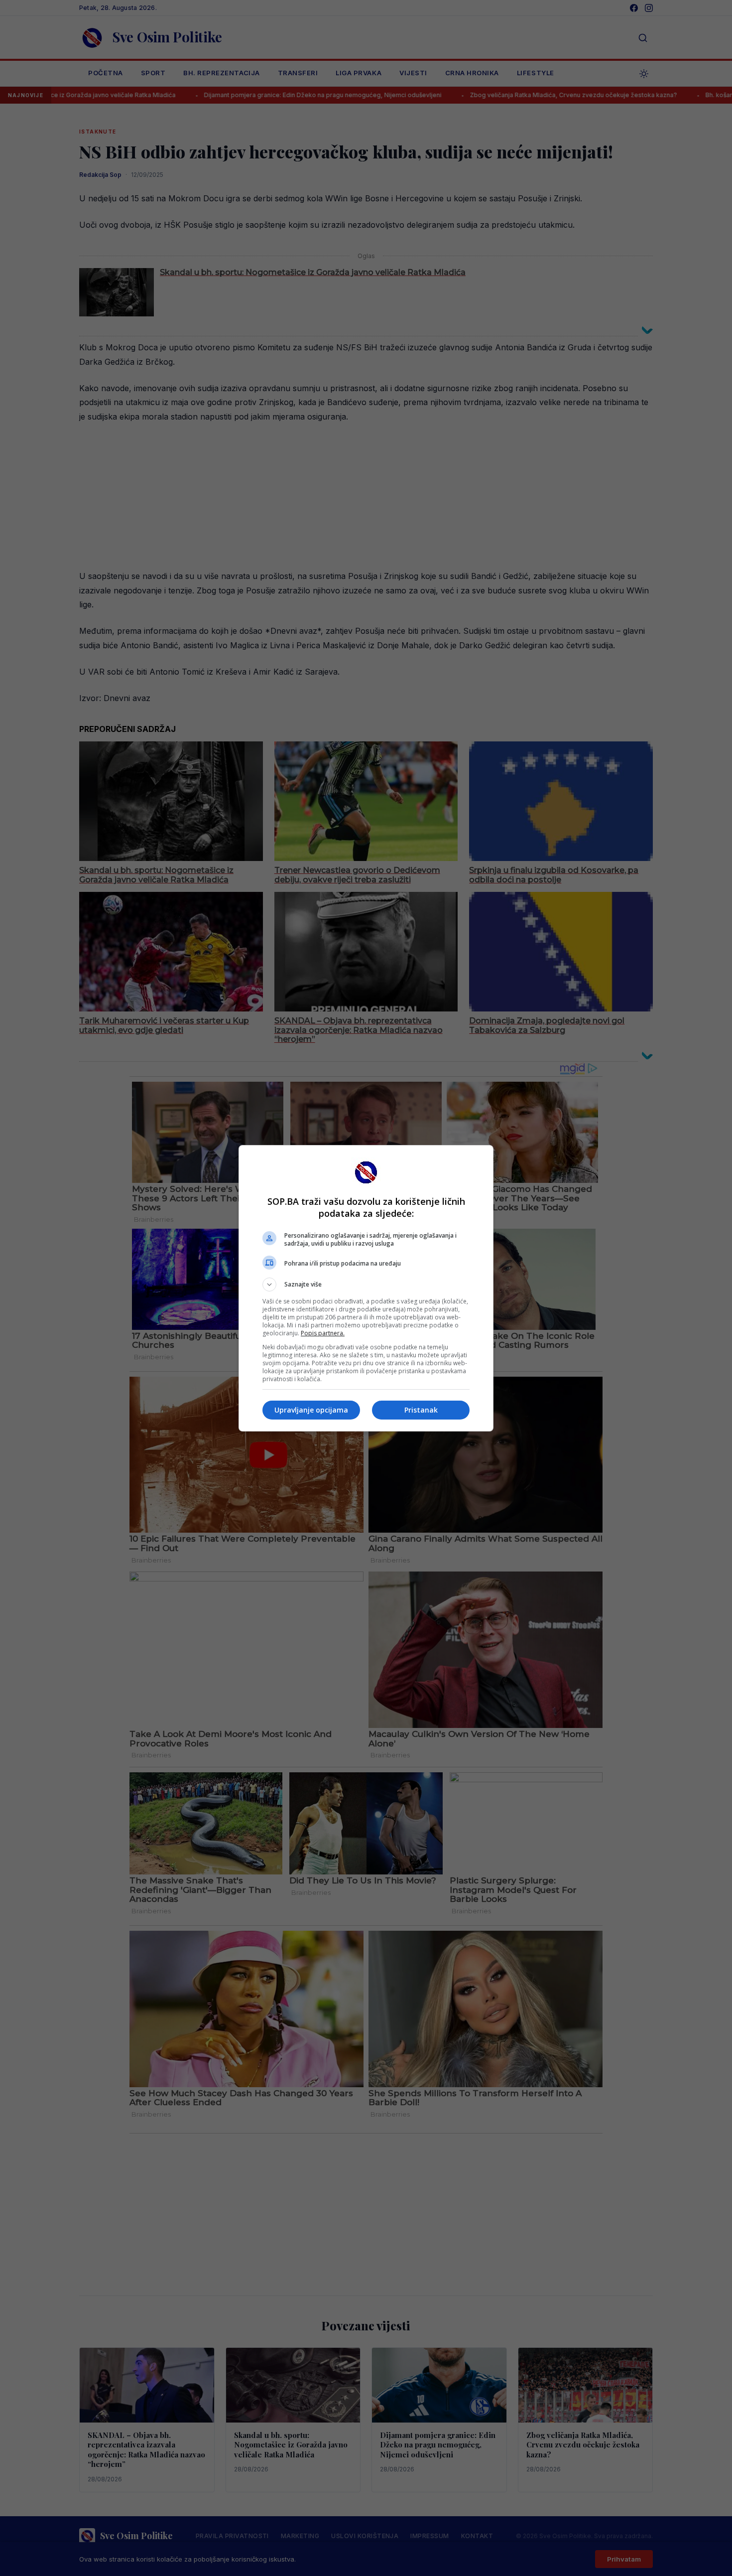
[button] (366, 1285)
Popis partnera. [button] (323, 1333)
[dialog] (366, 1288)
